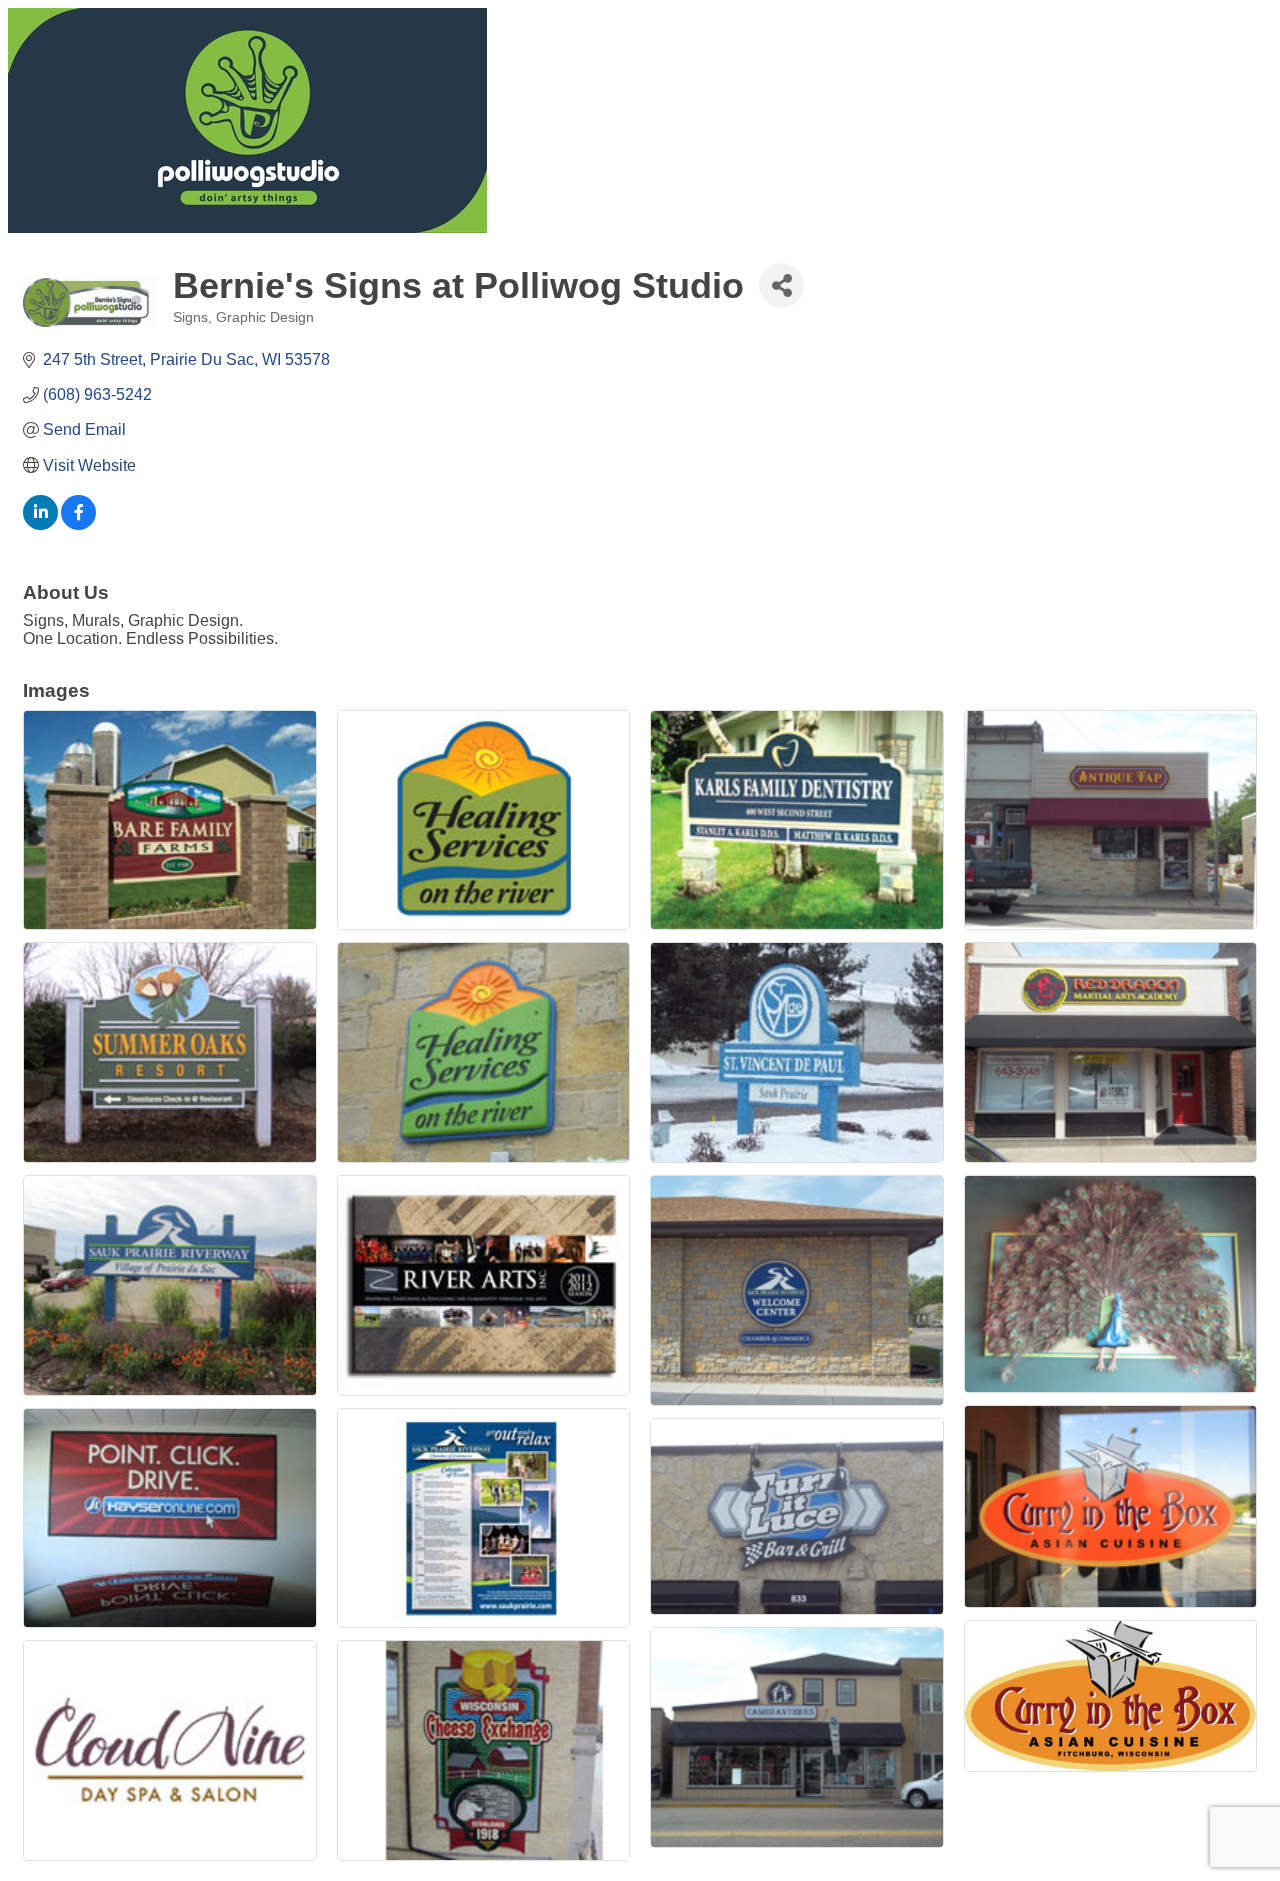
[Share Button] (781, 285)
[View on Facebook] (78, 524)
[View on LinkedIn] (40, 524)
